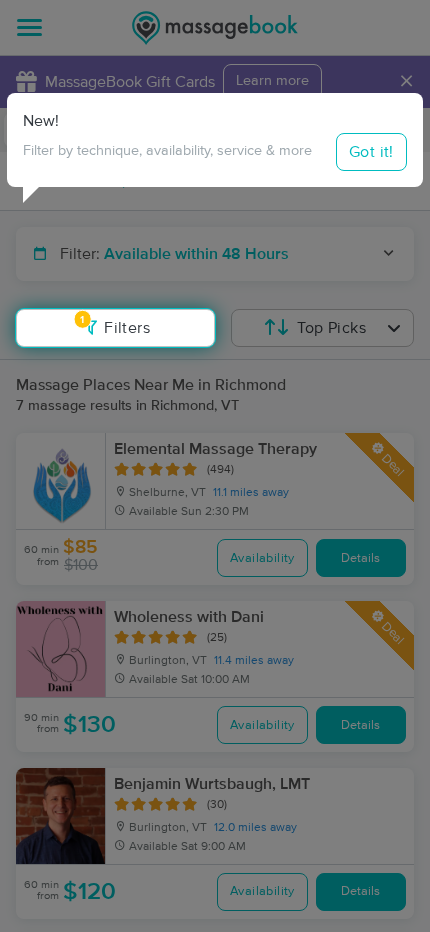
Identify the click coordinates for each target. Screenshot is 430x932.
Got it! (371, 152)
